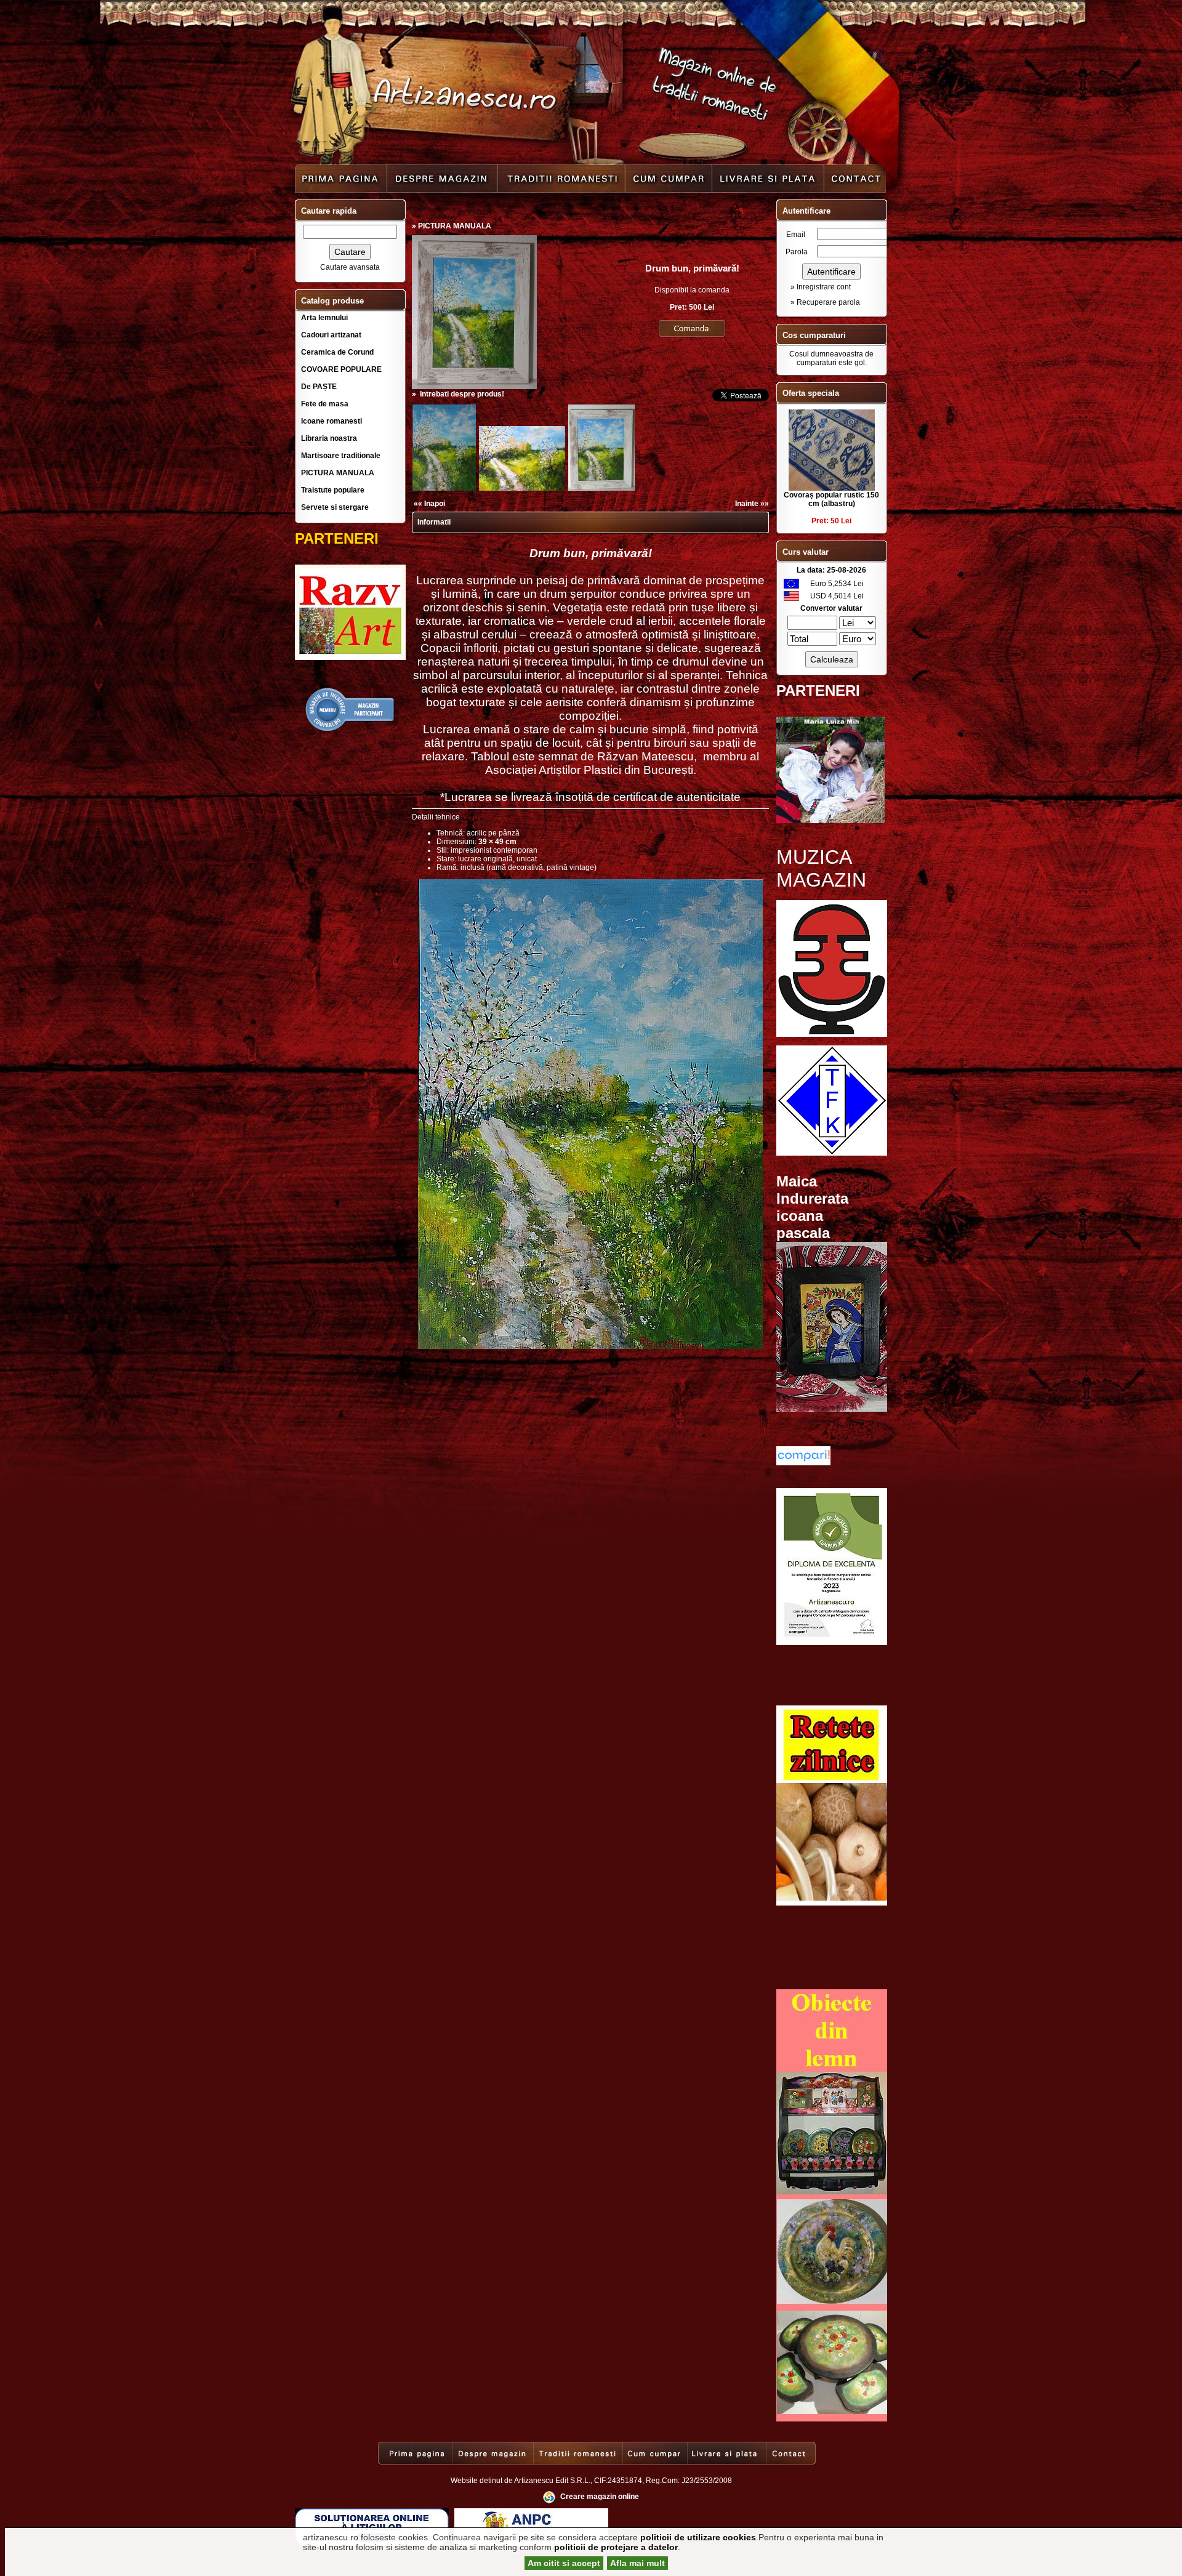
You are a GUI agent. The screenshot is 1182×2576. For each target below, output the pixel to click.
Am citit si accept (564, 2563)
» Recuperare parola (825, 302)
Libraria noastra (329, 438)
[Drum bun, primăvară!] (474, 387)
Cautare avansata (350, 267)
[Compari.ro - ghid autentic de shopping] (350, 730)
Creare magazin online (600, 2497)
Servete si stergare (335, 507)
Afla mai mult (637, 2563)
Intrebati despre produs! (462, 394)
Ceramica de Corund (337, 352)
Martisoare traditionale (341, 456)
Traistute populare (333, 490)
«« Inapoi (429, 504)
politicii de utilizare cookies (698, 2537)
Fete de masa (325, 404)
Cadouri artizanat (331, 335)
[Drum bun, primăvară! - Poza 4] (601, 489)
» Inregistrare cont (821, 287)
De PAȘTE (319, 387)
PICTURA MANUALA (338, 473)
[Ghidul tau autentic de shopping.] (803, 1463)
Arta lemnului (324, 318)
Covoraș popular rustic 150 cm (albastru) (831, 499)
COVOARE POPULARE (341, 369)
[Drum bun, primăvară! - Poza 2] (444, 489)
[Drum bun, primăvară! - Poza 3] (522, 489)
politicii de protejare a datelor (616, 2547)
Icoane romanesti (332, 421)
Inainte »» (752, 504)
